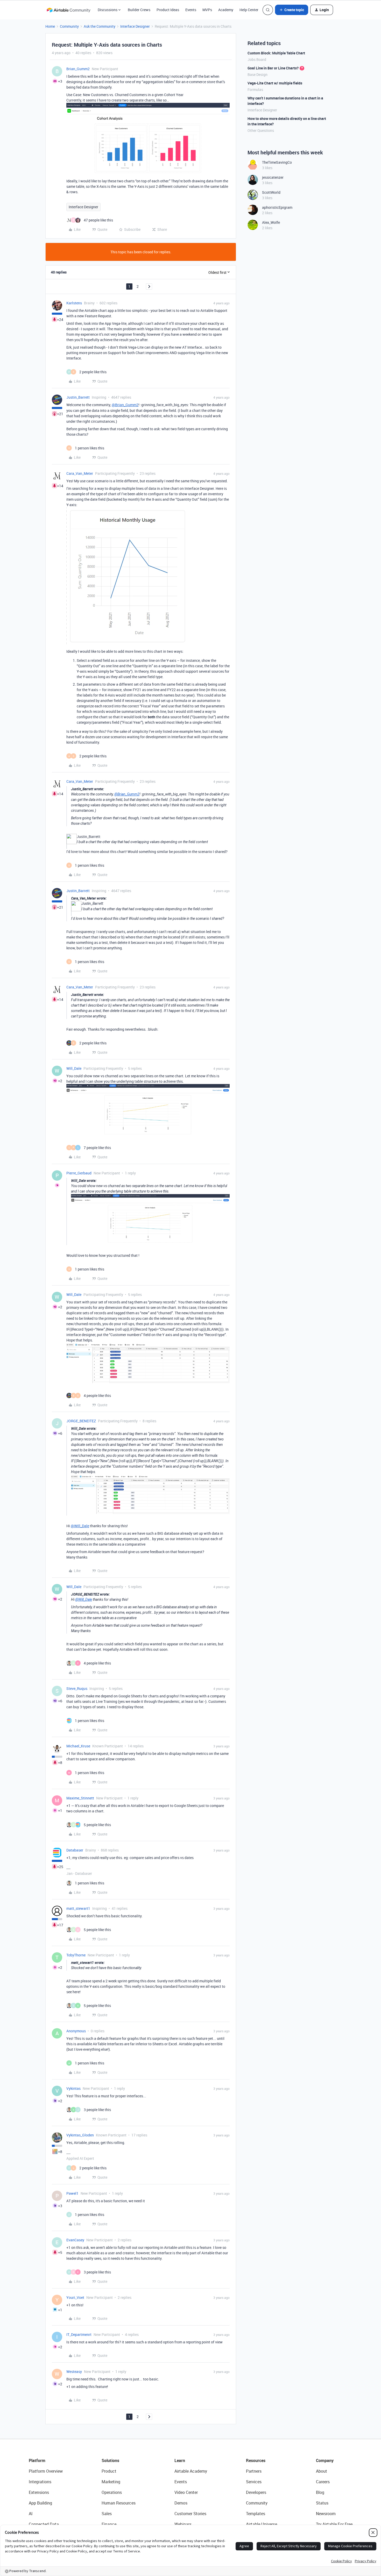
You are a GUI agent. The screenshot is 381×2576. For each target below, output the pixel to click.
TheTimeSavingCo (277, 162)
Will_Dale (74, 1068)
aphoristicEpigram (277, 207)
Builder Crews (139, 10)
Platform (37, 2460)
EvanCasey (75, 2240)
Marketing (111, 2482)
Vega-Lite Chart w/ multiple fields (275, 83)
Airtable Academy (191, 2471)
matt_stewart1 (78, 1908)
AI (31, 2514)
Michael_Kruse (78, 1746)
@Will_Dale (80, 1526)
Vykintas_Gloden (80, 2135)
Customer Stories (190, 2514)
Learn (180, 2460)
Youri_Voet (75, 2297)
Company (325, 2460)
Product (109, 2471)
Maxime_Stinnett (80, 1798)
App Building (40, 2503)
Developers (256, 2492)
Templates (256, 2514)
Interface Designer (135, 26)
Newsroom (326, 2514)
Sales (107, 2514)
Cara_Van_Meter (80, 473)
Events (191, 10)
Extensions (39, 2492)
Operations (112, 2492)
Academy (226, 10)
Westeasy (74, 2372)
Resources (256, 2460)
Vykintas (73, 2088)
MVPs (207, 10)
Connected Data (44, 2524)
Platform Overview (46, 2471)
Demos (181, 2503)
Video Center (186, 2492)
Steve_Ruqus (77, 1688)
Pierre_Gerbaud (79, 1173)
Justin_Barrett (78, 397)
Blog (320, 2492)
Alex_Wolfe (271, 222)
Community (69, 26)
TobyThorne (76, 1955)
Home (50, 26)
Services (254, 2482)
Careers (323, 2482)
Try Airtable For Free (334, 2524)
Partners (254, 2471)
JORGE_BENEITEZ (81, 1421)
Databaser (75, 1850)
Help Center (249, 10)
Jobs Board (257, 59)
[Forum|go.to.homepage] (68, 10)
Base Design (257, 74)
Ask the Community (100, 26)
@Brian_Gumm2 (125, 405)
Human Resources (119, 2503)
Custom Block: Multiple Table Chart (276, 53)
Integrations (40, 2482)
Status (322, 2503)
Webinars (183, 2524)
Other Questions (261, 130)
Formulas (255, 89)
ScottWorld (271, 192)
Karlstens (74, 303)
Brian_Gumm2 (78, 69)
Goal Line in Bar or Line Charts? (273, 68)
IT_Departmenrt (79, 2334)
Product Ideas (168, 10)
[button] (292, 10)
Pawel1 (72, 2193)
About (322, 2471)
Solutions (110, 2460)
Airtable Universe (262, 2524)
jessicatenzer (273, 177)
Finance (109, 2524)
